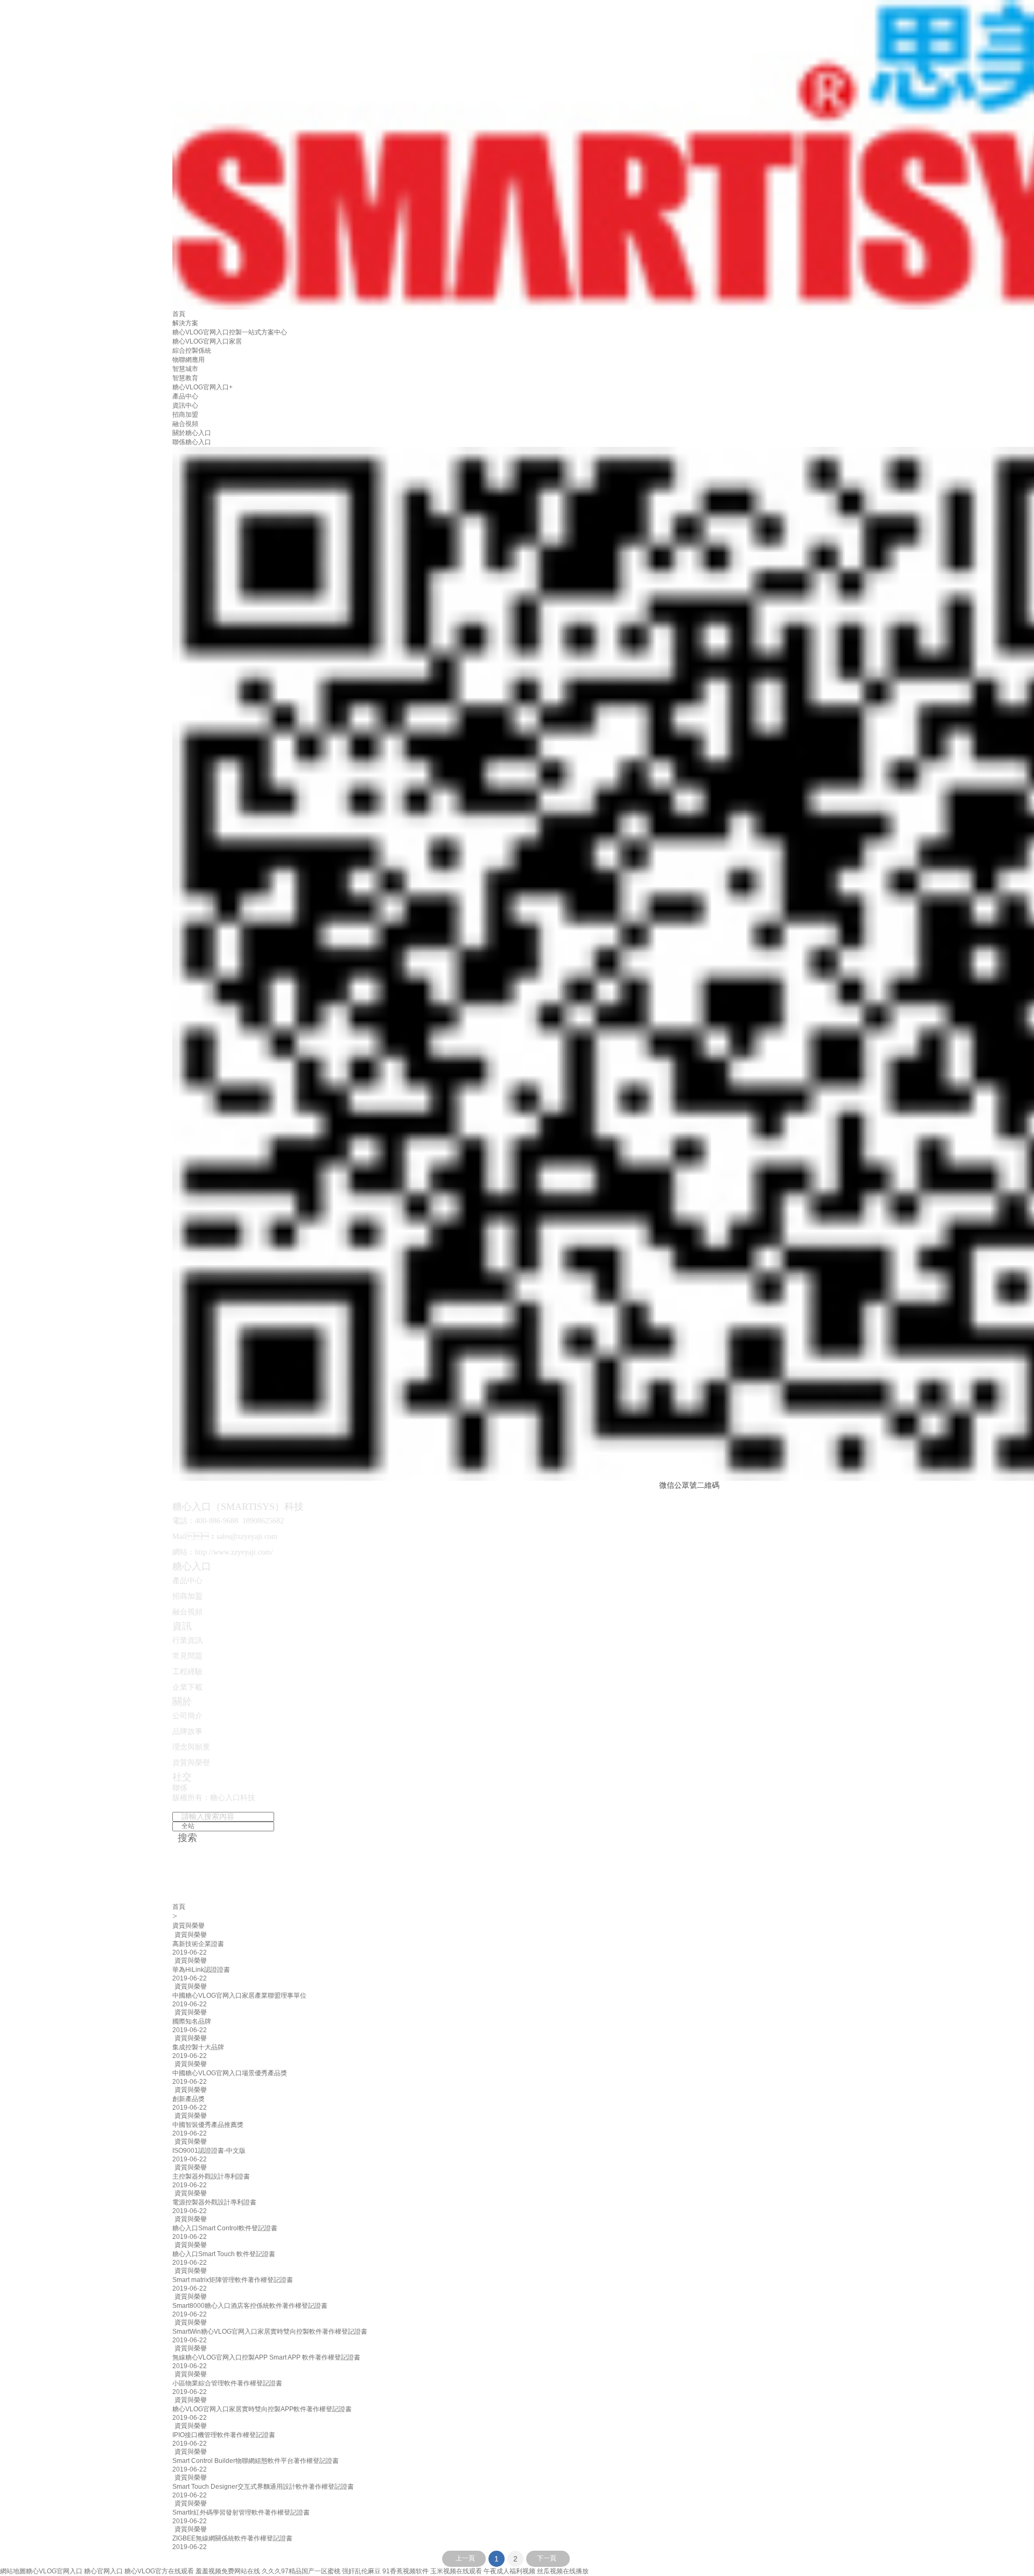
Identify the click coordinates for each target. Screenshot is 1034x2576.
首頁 (179, 314)
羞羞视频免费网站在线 (228, 2571)
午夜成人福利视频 (509, 2571)
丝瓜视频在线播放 (563, 2571)
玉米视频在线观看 (456, 2571)
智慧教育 (185, 378)
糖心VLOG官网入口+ (202, 387)
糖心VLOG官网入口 (54, 2571)
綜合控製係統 (192, 351)
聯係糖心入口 (192, 442)
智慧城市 (185, 369)
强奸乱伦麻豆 (361, 2571)
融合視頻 (185, 424)
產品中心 (185, 396)
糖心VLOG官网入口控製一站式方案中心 (230, 332)
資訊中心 (185, 405)
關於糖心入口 (192, 433)
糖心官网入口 (103, 2571)
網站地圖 (13, 2571)
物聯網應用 (188, 360)
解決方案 (185, 323)
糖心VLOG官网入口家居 (207, 341)
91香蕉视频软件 (406, 2571)
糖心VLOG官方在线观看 (159, 2571)
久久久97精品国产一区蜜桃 (301, 2571)
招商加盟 (185, 415)
